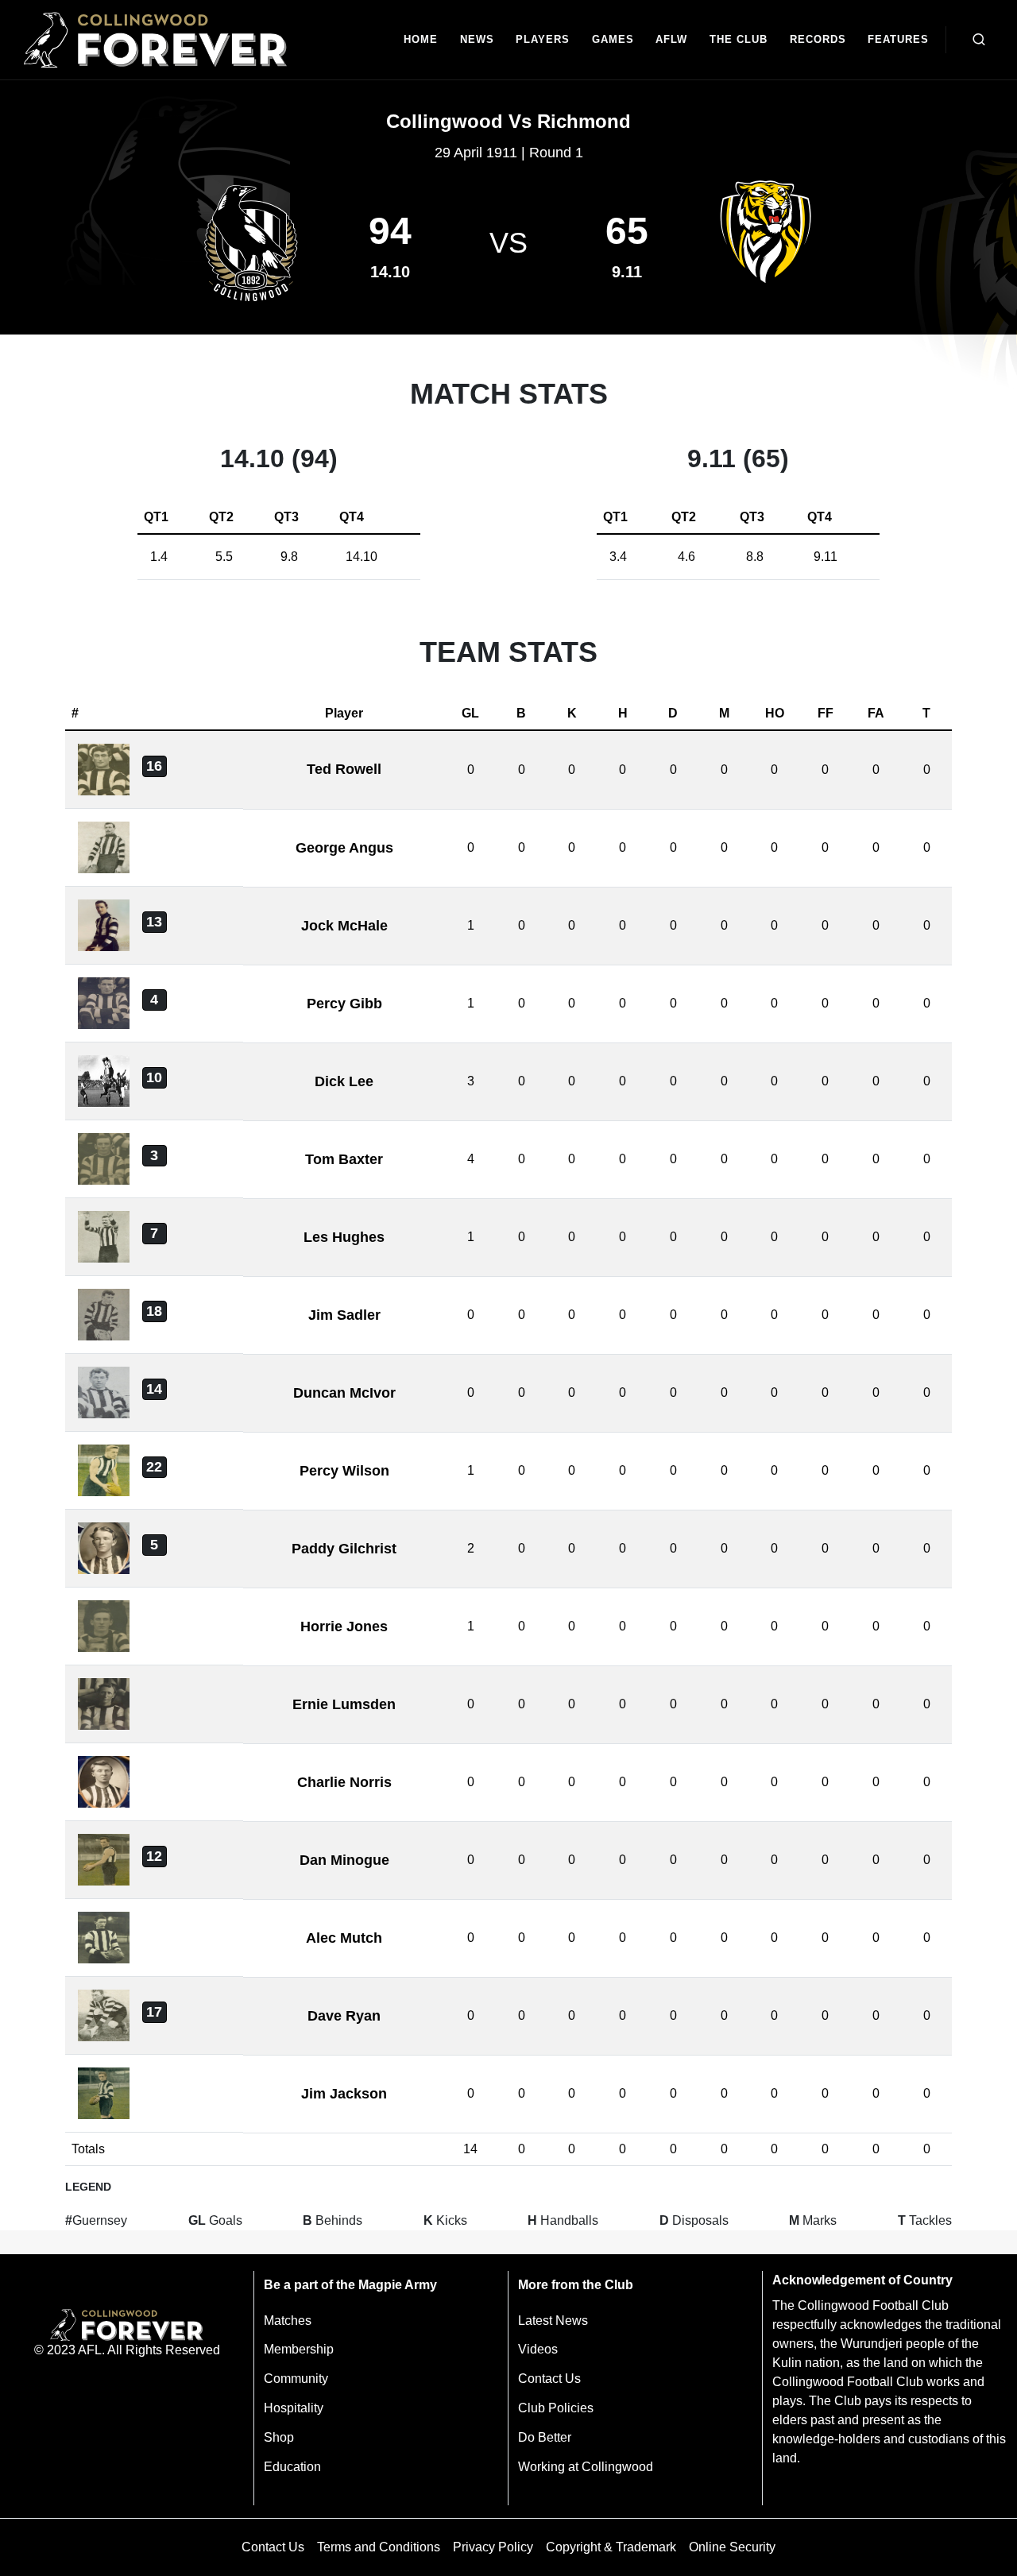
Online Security (732, 2547)
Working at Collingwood (586, 2467)
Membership (299, 2349)
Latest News (553, 2321)
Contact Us (549, 2379)
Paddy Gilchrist (344, 1549)
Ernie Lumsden (344, 1704)
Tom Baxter (344, 1159)
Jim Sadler (344, 1315)
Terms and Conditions (379, 2547)
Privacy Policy (493, 2547)
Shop (279, 2437)
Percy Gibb (344, 1004)
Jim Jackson (344, 2094)
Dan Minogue (344, 1860)
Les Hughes (344, 1237)
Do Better (545, 2437)
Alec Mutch (344, 1938)
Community (296, 2379)
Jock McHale (344, 926)
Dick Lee (344, 1081)
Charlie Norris (344, 1782)
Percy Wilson (344, 1471)
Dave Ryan (344, 2016)
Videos (538, 2349)
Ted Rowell (344, 769)
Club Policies (556, 2408)
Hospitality (294, 2408)
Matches (288, 2321)
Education (292, 2467)
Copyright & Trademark (611, 2547)
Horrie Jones (344, 1626)
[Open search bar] (979, 40)
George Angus (344, 848)
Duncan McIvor (344, 1393)
